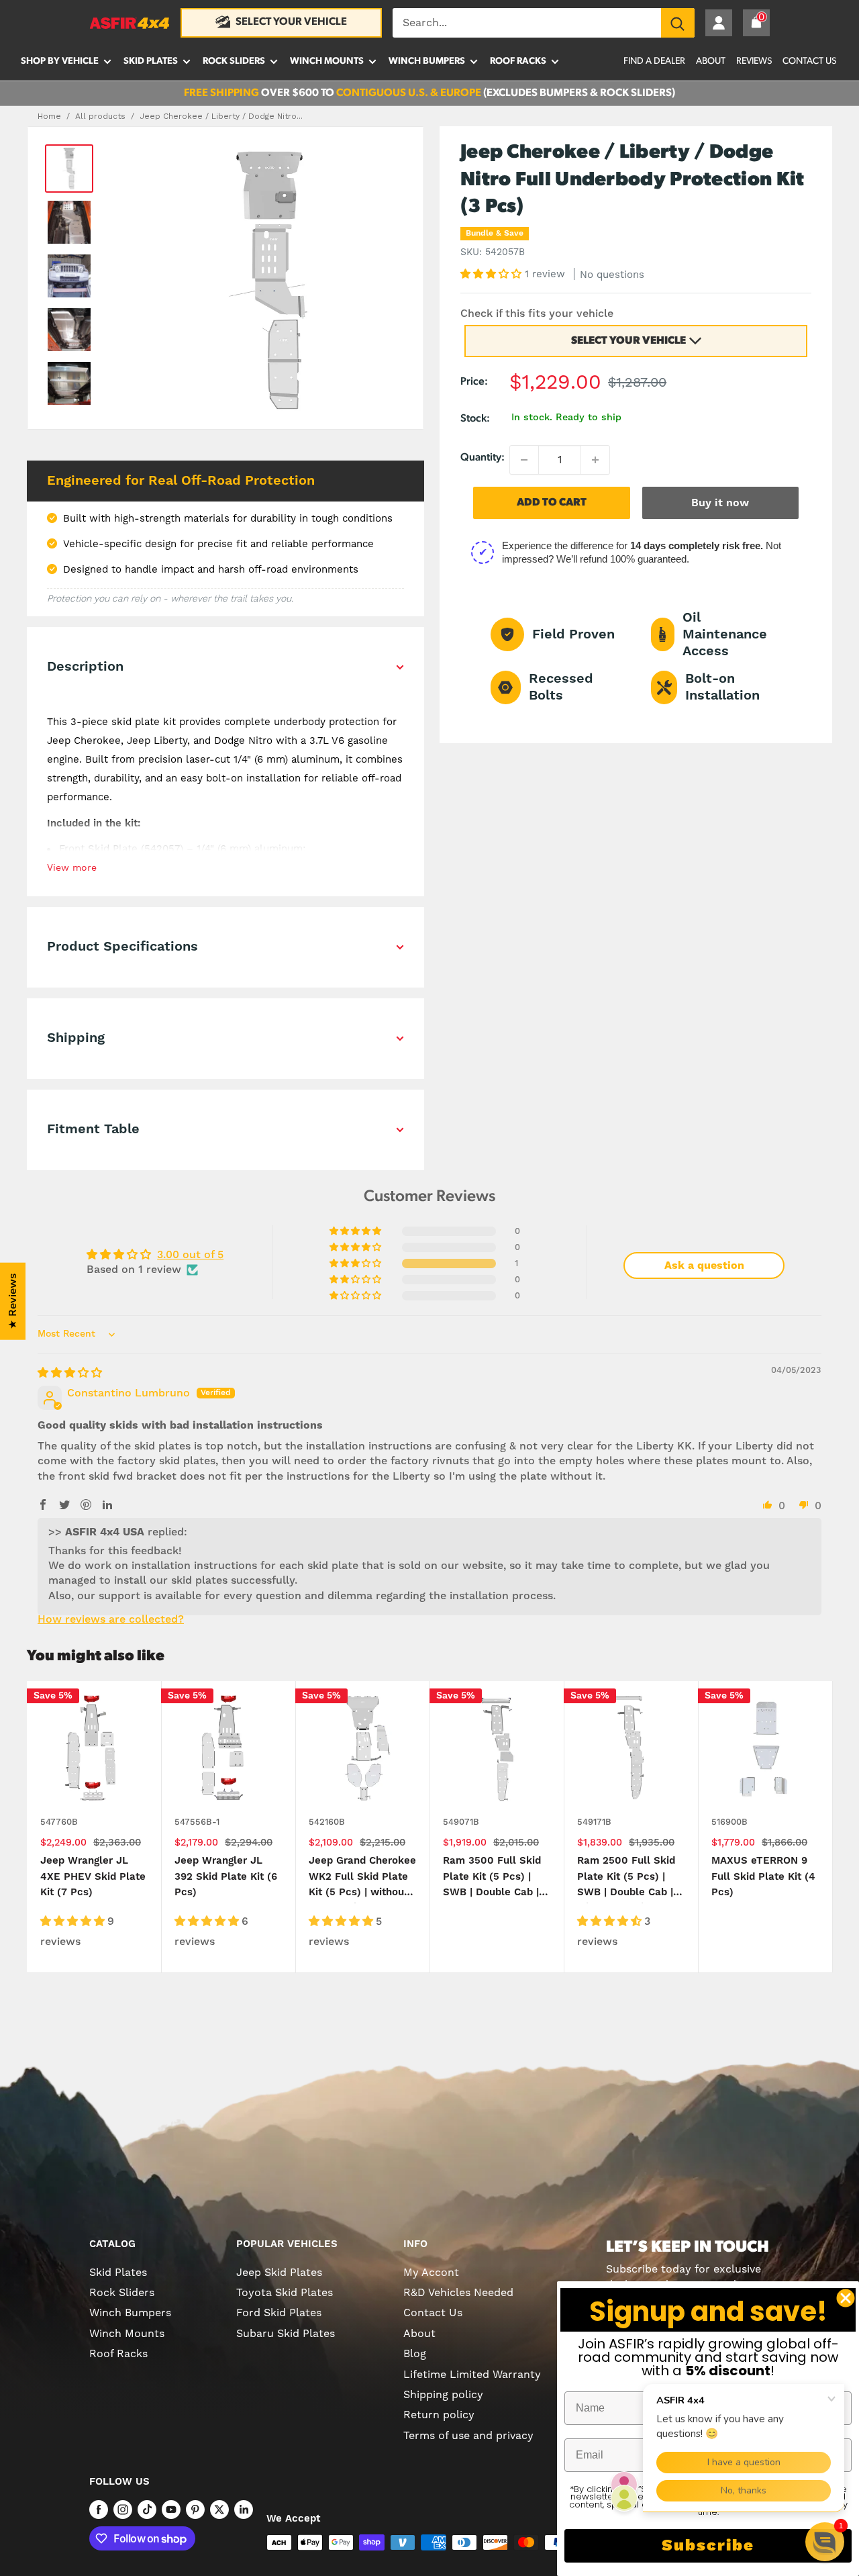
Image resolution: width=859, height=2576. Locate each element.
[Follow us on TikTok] (147, 2510)
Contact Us (809, 61)
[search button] (678, 23)
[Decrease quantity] (524, 460)
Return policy (439, 2415)
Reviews (754, 61)
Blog (415, 2354)
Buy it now (720, 503)
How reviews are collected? (111, 1619)
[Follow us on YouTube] (171, 2510)
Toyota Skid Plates (285, 2293)
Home (49, 116)
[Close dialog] (846, 2298)
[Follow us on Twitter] (219, 2510)
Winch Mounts (327, 61)
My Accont (431, 2273)
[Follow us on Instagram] (123, 2510)
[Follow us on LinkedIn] (244, 2510)
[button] (493, 274)
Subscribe (708, 2546)
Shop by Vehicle (60, 61)
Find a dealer (654, 61)
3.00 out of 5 (190, 1255)
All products (100, 116)
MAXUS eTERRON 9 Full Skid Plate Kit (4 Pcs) (763, 1876)
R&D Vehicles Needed (458, 2293)
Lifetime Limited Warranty (472, 2375)
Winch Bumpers (427, 61)
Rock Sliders (234, 61)
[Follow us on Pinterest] (195, 2510)
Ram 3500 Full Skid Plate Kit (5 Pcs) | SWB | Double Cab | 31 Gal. (492, 1879)
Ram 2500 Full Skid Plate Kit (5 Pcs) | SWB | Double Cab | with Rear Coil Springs (626, 1879)
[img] (70, 1373)
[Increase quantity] (595, 460)
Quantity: (483, 458)
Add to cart (552, 503)
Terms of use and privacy (468, 2436)
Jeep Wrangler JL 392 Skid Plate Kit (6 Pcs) (226, 1876)
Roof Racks (518, 61)
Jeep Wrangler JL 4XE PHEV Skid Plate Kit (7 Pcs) (93, 1876)
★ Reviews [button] (13, 1301)
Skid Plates (151, 61)
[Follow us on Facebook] (99, 2510)
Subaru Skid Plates (286, 2334)
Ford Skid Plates (279, 2313)
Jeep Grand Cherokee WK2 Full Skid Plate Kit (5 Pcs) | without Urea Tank (362, 1879)
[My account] (719, 23)
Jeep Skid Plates (279, 2273)
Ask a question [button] (704, 1266)
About (711, 61)
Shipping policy (443, 2395)
